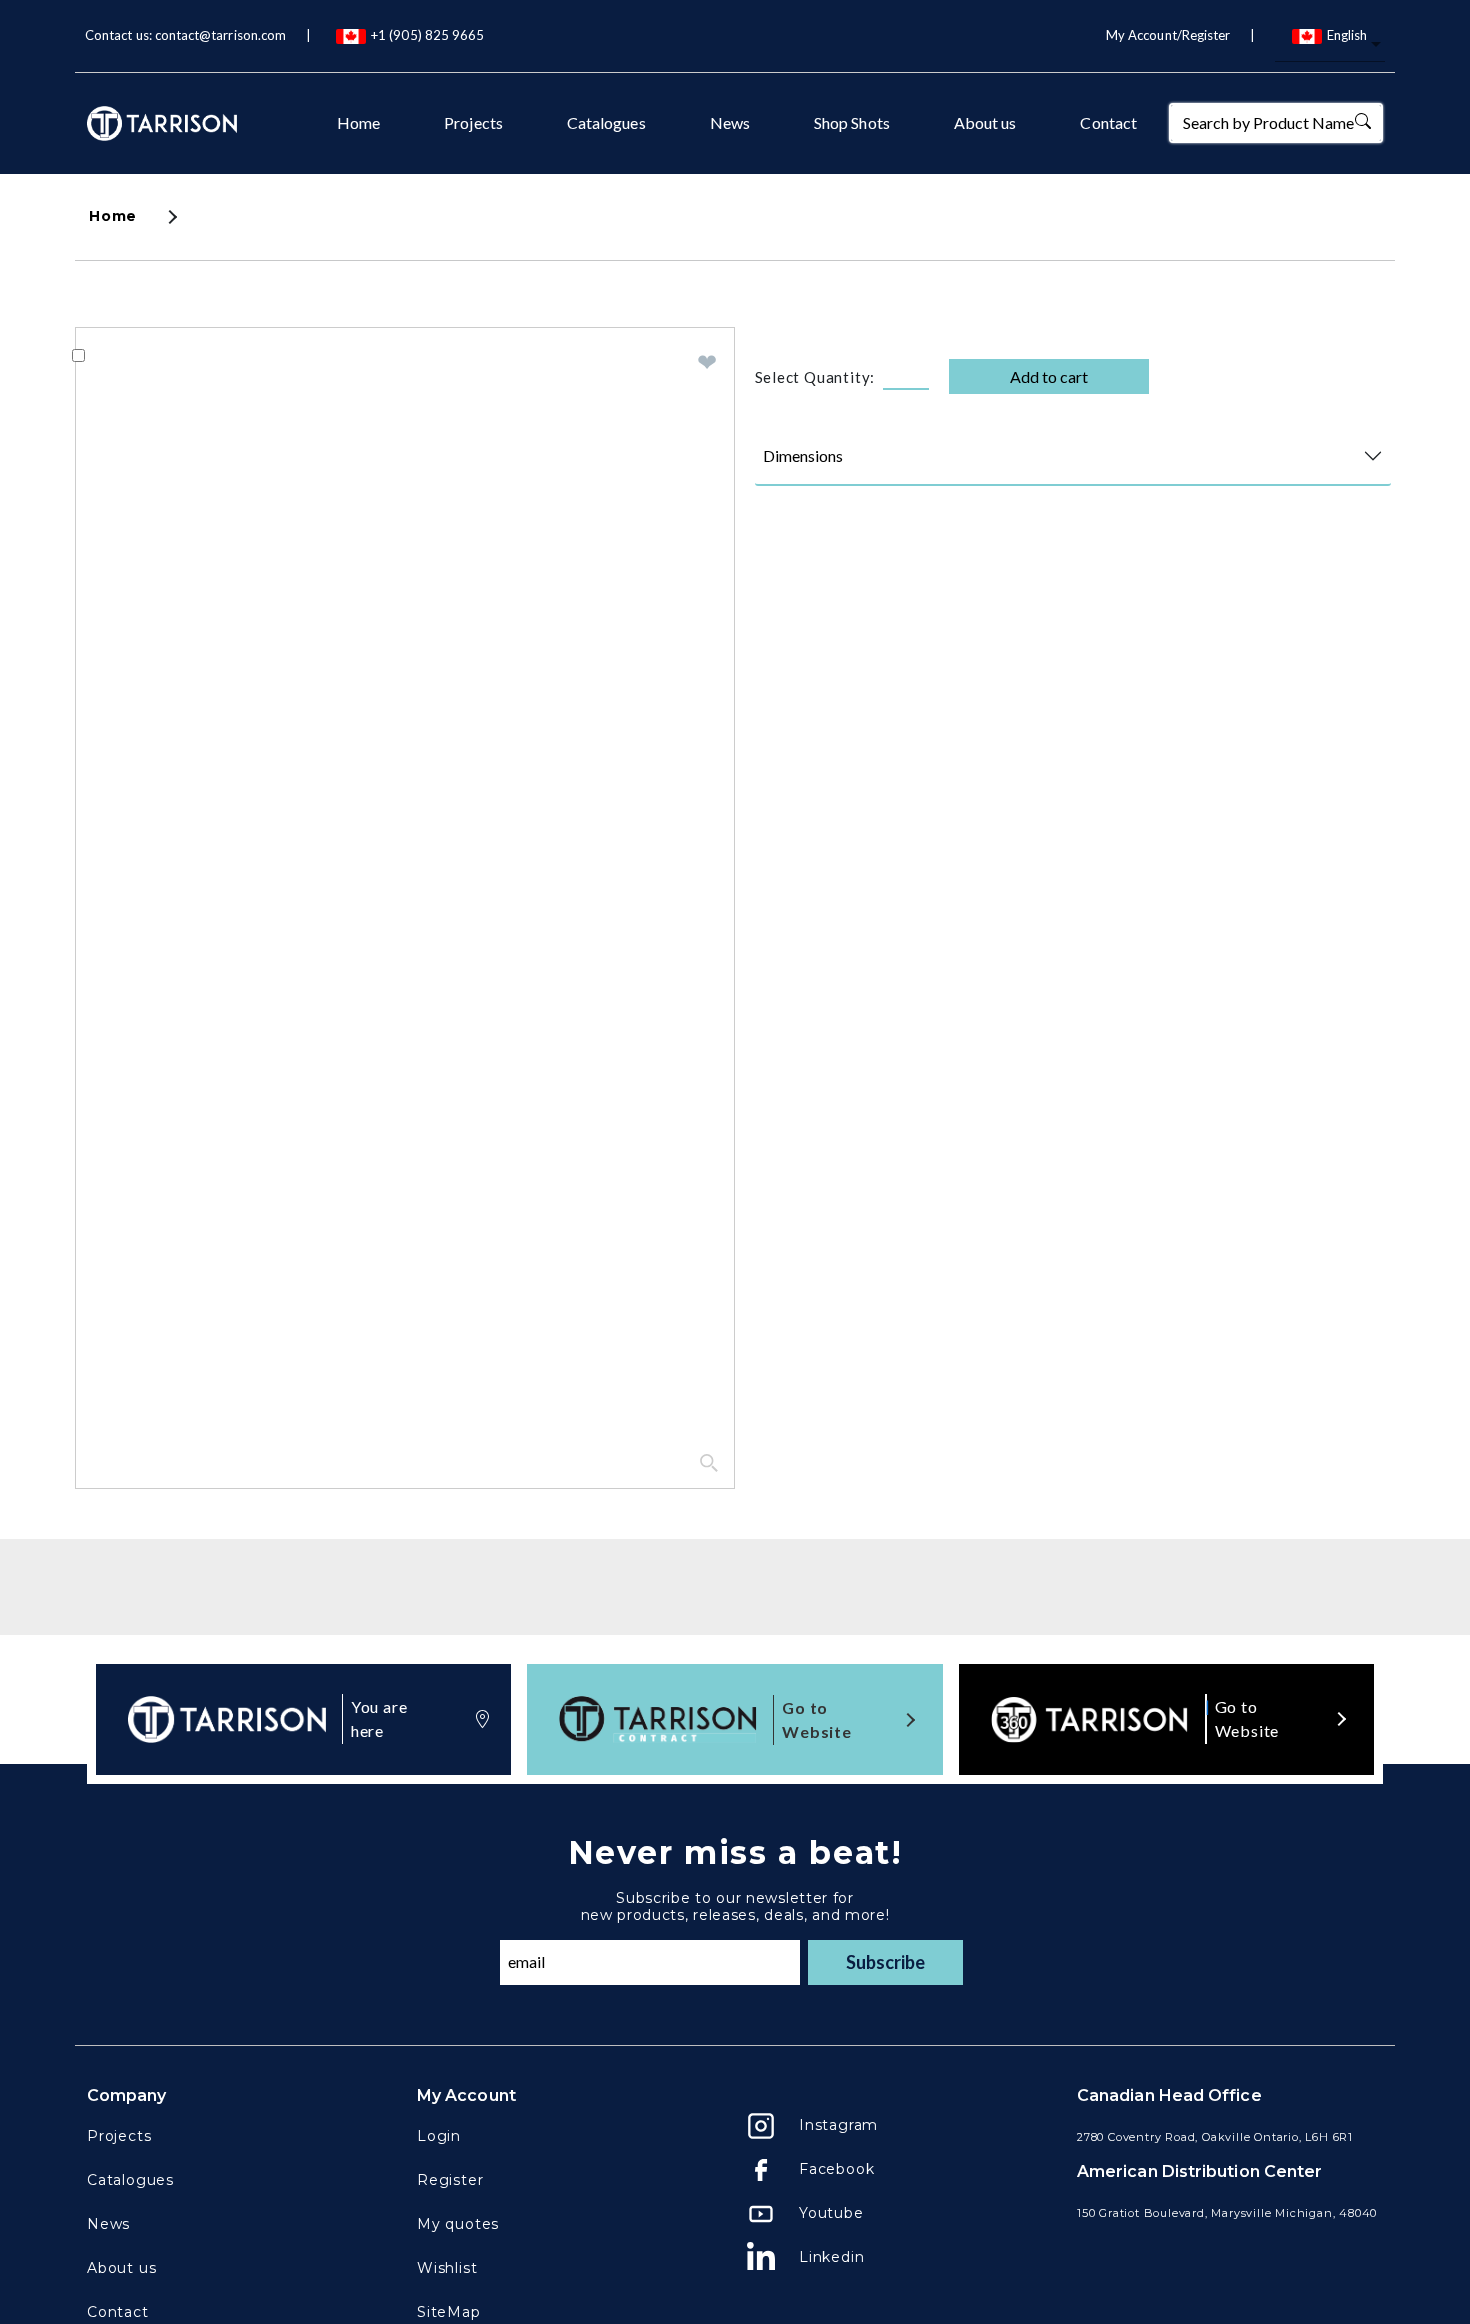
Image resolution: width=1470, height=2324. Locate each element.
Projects (473, 122)
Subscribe (885, 1962)
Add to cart (1049, 376)
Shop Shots (852, 122)
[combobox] (1330, 46)
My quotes (458, 2224)
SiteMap (449, 2312)
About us (985, 122)
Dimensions (803, 455)
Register (450, 2180)
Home (358, 122)
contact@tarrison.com (220, 35)
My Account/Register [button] (1168, 35)
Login (439, 2136)
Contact (1108, 122)
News (730, 122)
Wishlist (447, 2268)
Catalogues (606, 122)
